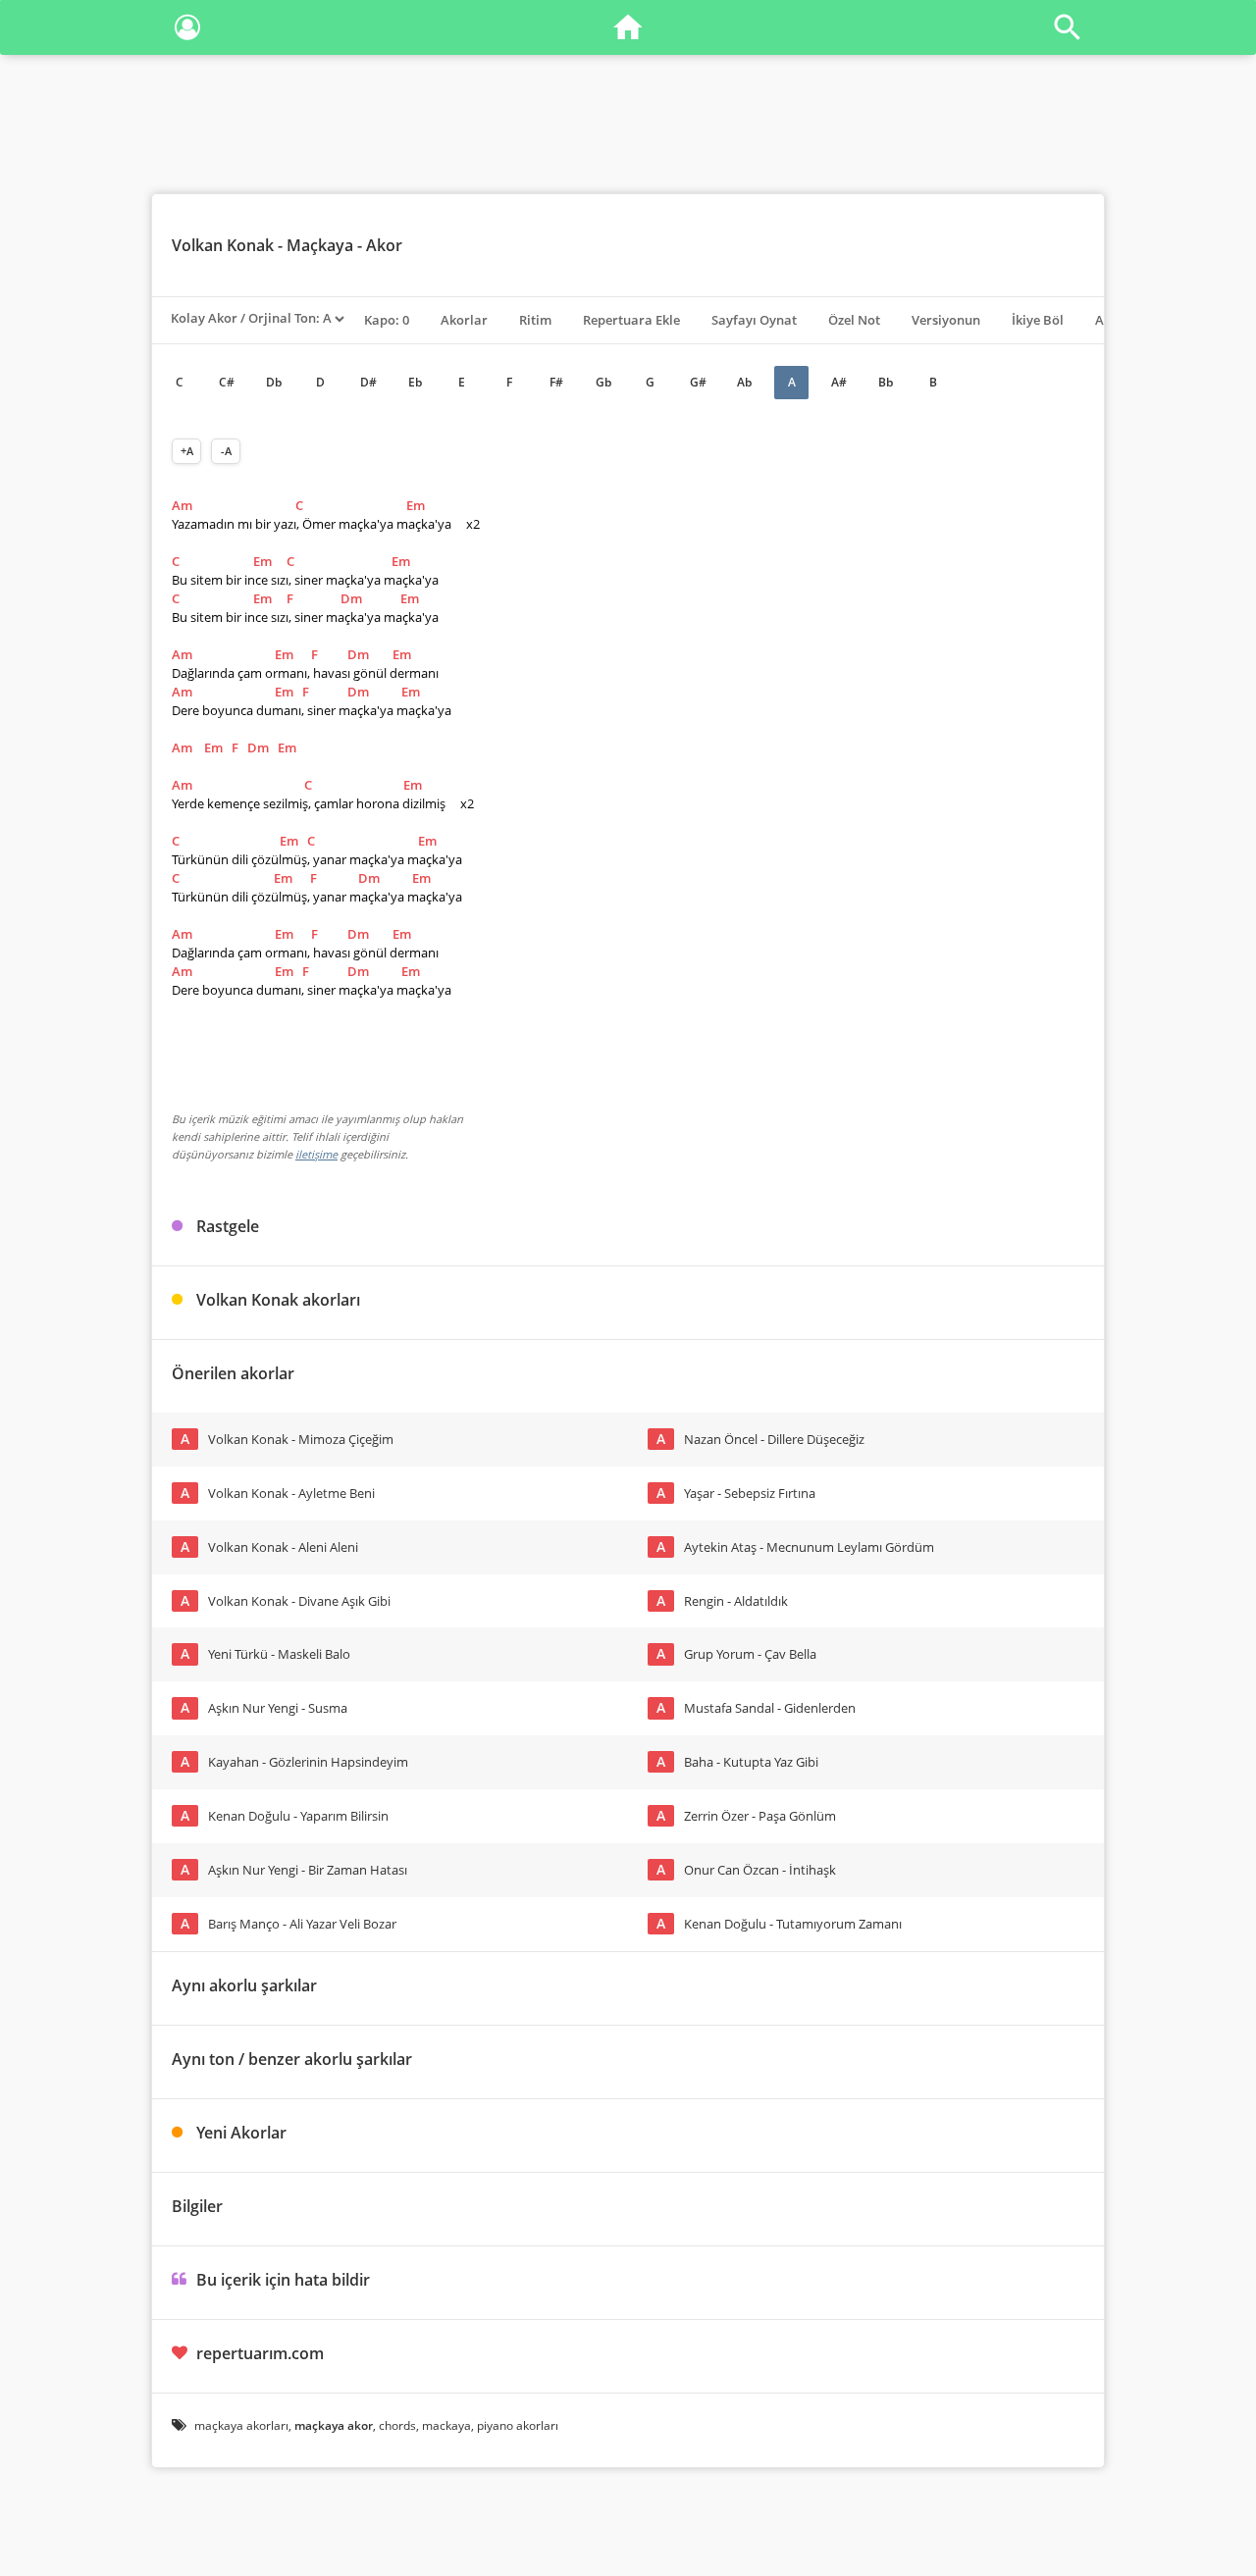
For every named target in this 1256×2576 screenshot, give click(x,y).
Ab (744, 382)
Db (274, 382)
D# (368, 382)
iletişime (316, 1154)
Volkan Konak (223, 245)
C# (227, 382)
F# (556, 382)
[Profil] (187, 31)
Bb (886, 382)
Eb (415, 382)
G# (698, 382)
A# (839, 382)
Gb (603, 382)
